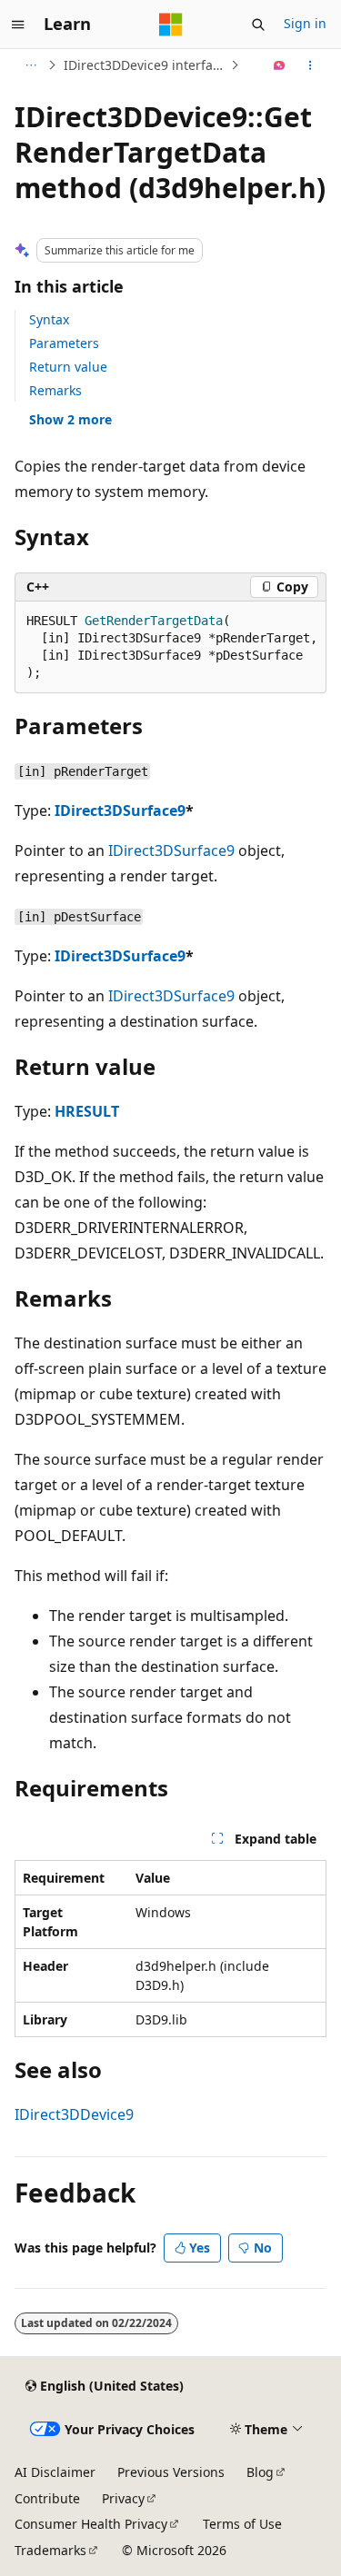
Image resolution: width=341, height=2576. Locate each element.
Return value (68, 367)
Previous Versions (171, 2472)
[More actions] (311, 65)
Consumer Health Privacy (91, 2524)
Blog (260, 2472)
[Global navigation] (18, 25)
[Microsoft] (171, 25)
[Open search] (258, 25)
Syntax (49, 319)
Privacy (123, 2498)
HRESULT (87, 1111)
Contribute (47, 2498)
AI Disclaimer (55, 2472)
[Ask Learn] (280, 65)
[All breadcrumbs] (30, 65)
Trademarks (50, 2550)
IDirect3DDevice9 (74, 2114)
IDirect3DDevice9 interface (145, 65)
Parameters (64, 343)
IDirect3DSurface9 (120, 811)
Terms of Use (242, 2524)
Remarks (55, 390)
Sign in (305, 23)
